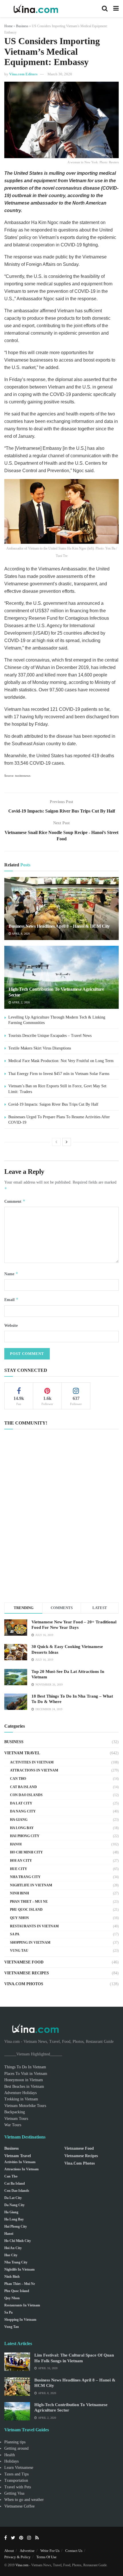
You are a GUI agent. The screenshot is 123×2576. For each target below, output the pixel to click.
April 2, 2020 (20, 1002)
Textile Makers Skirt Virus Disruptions (40, 1048)
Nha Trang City (25, 1877)
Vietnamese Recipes (27, 1973)
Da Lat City (21, 1803)
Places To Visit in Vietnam (26, 2074)
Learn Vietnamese (19, 2468)
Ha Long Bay (22, 1828)
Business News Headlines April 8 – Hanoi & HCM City (59, 926)
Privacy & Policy (17, 2557)
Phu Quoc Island (26, 1910)
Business (22, 26)
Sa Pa (15, 1934)
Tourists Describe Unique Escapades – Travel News (50, 1036)
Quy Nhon (19, 1918)
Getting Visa (14, 2493)
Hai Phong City (25, 1836)
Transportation (16, 2480)
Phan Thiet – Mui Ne (29, 1902)
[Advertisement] (61, 1526)
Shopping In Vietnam (30, 1943)
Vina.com (22, 2565)
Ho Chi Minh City (26, 1852)
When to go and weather (24, 2500)
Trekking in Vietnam (21, 2099)
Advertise (27, 2551)
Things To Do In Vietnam (25, 2067)
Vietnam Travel (22, 1753)
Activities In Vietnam (32, 1762)
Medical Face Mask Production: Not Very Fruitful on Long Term (61, 1061)
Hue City (19, 1869)
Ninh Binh (19, 1893)
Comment (15, 1201)
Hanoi (16, 1844)
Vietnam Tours (16, 2119)
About (9, 2551)
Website (11, 1326)
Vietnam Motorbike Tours (25, 2106)
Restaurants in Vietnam (34, 1926)
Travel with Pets (18, 2487)
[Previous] (56, 1142)
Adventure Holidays (20, 2093)
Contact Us (74, 2551)
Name (11, 1274)
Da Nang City (23, 1811)
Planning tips (15, 2442)
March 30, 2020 (60, 74)
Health (10, 2455)
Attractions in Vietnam (34, 1770)
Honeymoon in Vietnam (24, 2080)
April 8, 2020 (20, 934)
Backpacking (15, 2112)
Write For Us (50, 2551)
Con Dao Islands (26, 1795)
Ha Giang (19, 1820)
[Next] (67, 1142)
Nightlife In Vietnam (31, 1885)
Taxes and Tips (16, 2474)
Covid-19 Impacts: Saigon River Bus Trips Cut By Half (53, 1104)
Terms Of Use (46, 2557)
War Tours (13, 2125)
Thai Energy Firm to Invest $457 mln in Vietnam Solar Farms (59, 1074)
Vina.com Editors (23, 74)
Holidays (11, 2461)
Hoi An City (21, 1861)
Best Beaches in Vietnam (24, 2086)
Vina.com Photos (24, 1984)
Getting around (16, 2448)
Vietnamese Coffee (19, 2506)
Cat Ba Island (23, 1787)
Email (11, 1299)
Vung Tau (19, 1951)
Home (8, 26)
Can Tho (18, 1779)
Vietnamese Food (24, 1962)
